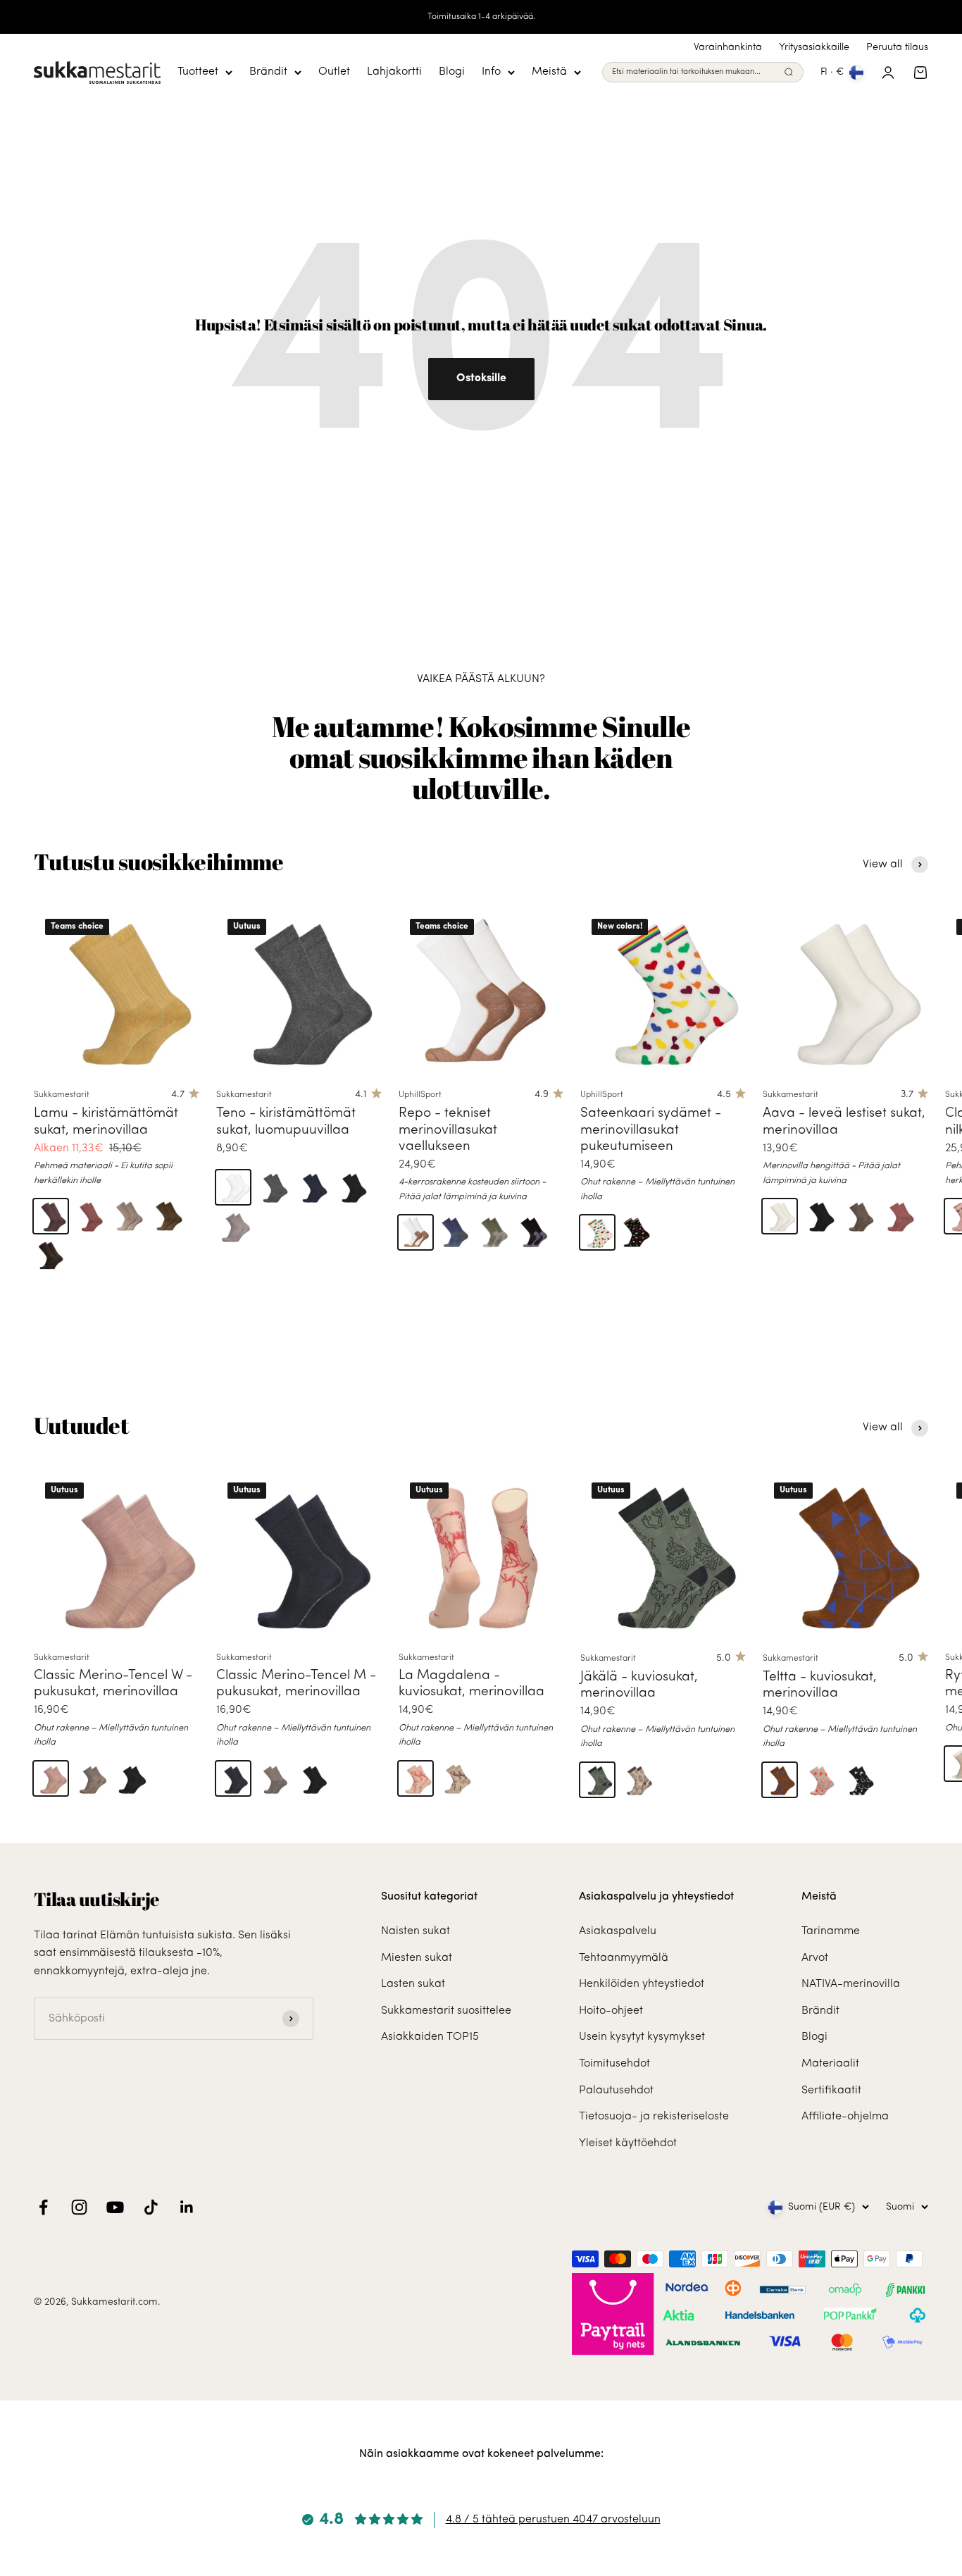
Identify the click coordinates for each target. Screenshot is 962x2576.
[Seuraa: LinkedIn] (187, 2207)
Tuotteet (198, 72)
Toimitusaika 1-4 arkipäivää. (481, 17)
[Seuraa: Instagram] (79, 2207)
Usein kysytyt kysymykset (642, 2037)
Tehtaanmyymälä (624, 1958)
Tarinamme (831, 1931)
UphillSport (420, 1095)
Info (491, 72)
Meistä (549, 72)
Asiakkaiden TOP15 (430, 2037)
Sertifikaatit (831, 2091)
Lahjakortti (394, 72)
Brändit (268, 72)
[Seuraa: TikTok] (151, 2207)
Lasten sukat (413, 1984)
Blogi (452, 72)
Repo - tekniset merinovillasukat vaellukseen (448, 1130)
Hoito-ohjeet (611, 2011)
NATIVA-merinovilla (851, 1984)
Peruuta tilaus (897, 48)
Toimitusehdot (614, 2064)
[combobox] (695, 73)
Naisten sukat (416, 1931)
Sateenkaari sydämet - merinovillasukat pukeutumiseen (651, 1130)
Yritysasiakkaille (814, 48)
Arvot (815, 1958)
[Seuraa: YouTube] (115, 2207)
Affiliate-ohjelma (845, 2117)
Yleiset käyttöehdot (628, 2143)
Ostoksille (481, 378)
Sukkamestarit (62, 1095)
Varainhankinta (728, 48)
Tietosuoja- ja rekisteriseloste (654, 2117)
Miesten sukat (417, 1958)
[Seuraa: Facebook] (43, 2207)
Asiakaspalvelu (618, 1931)
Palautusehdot (616, 2091)
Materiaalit (830, 2064)
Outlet (334, 72)
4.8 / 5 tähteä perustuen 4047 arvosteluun (553, 2520)
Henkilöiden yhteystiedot (642, 1984)
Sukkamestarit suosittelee (446, 2011)
